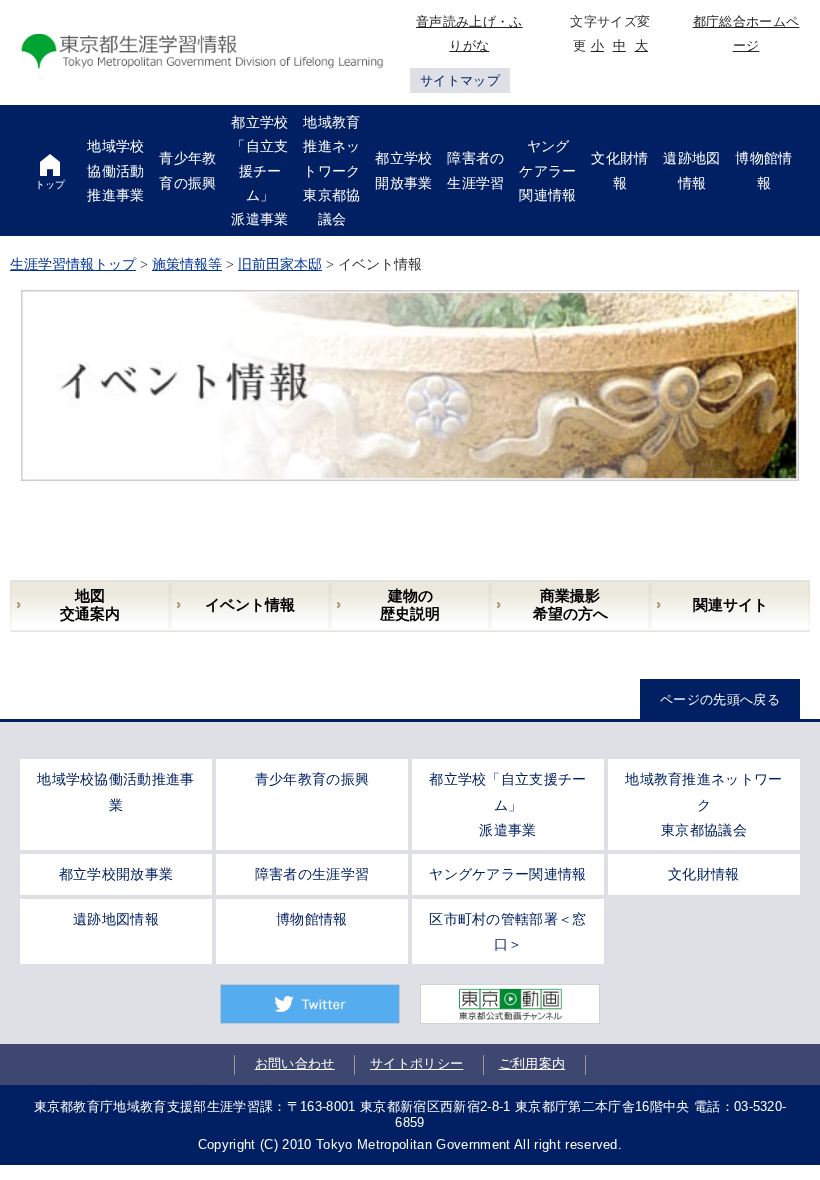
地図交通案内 (90, 605)
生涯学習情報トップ (73, 264)
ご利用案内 (532, 1063)
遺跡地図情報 (116, 919)
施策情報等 (187, 264)
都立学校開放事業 (116, 874)
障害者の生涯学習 (312, 874)
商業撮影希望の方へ (570, 605)
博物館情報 (312, 919)
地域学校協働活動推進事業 (116, 791)
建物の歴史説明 (410, 605)
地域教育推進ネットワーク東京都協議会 (704, 804)
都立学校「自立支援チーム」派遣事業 (508, 804)
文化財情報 (704, 874)
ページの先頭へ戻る (720, 699)
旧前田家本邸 (280, 264)
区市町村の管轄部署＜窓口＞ (508, 931)
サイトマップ (460, 80)
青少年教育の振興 (312, 779)
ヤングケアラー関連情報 (508, 874)
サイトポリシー (416, 1063)
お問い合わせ (295, 1063)
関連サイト (730, 605)
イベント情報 (250, 605)
